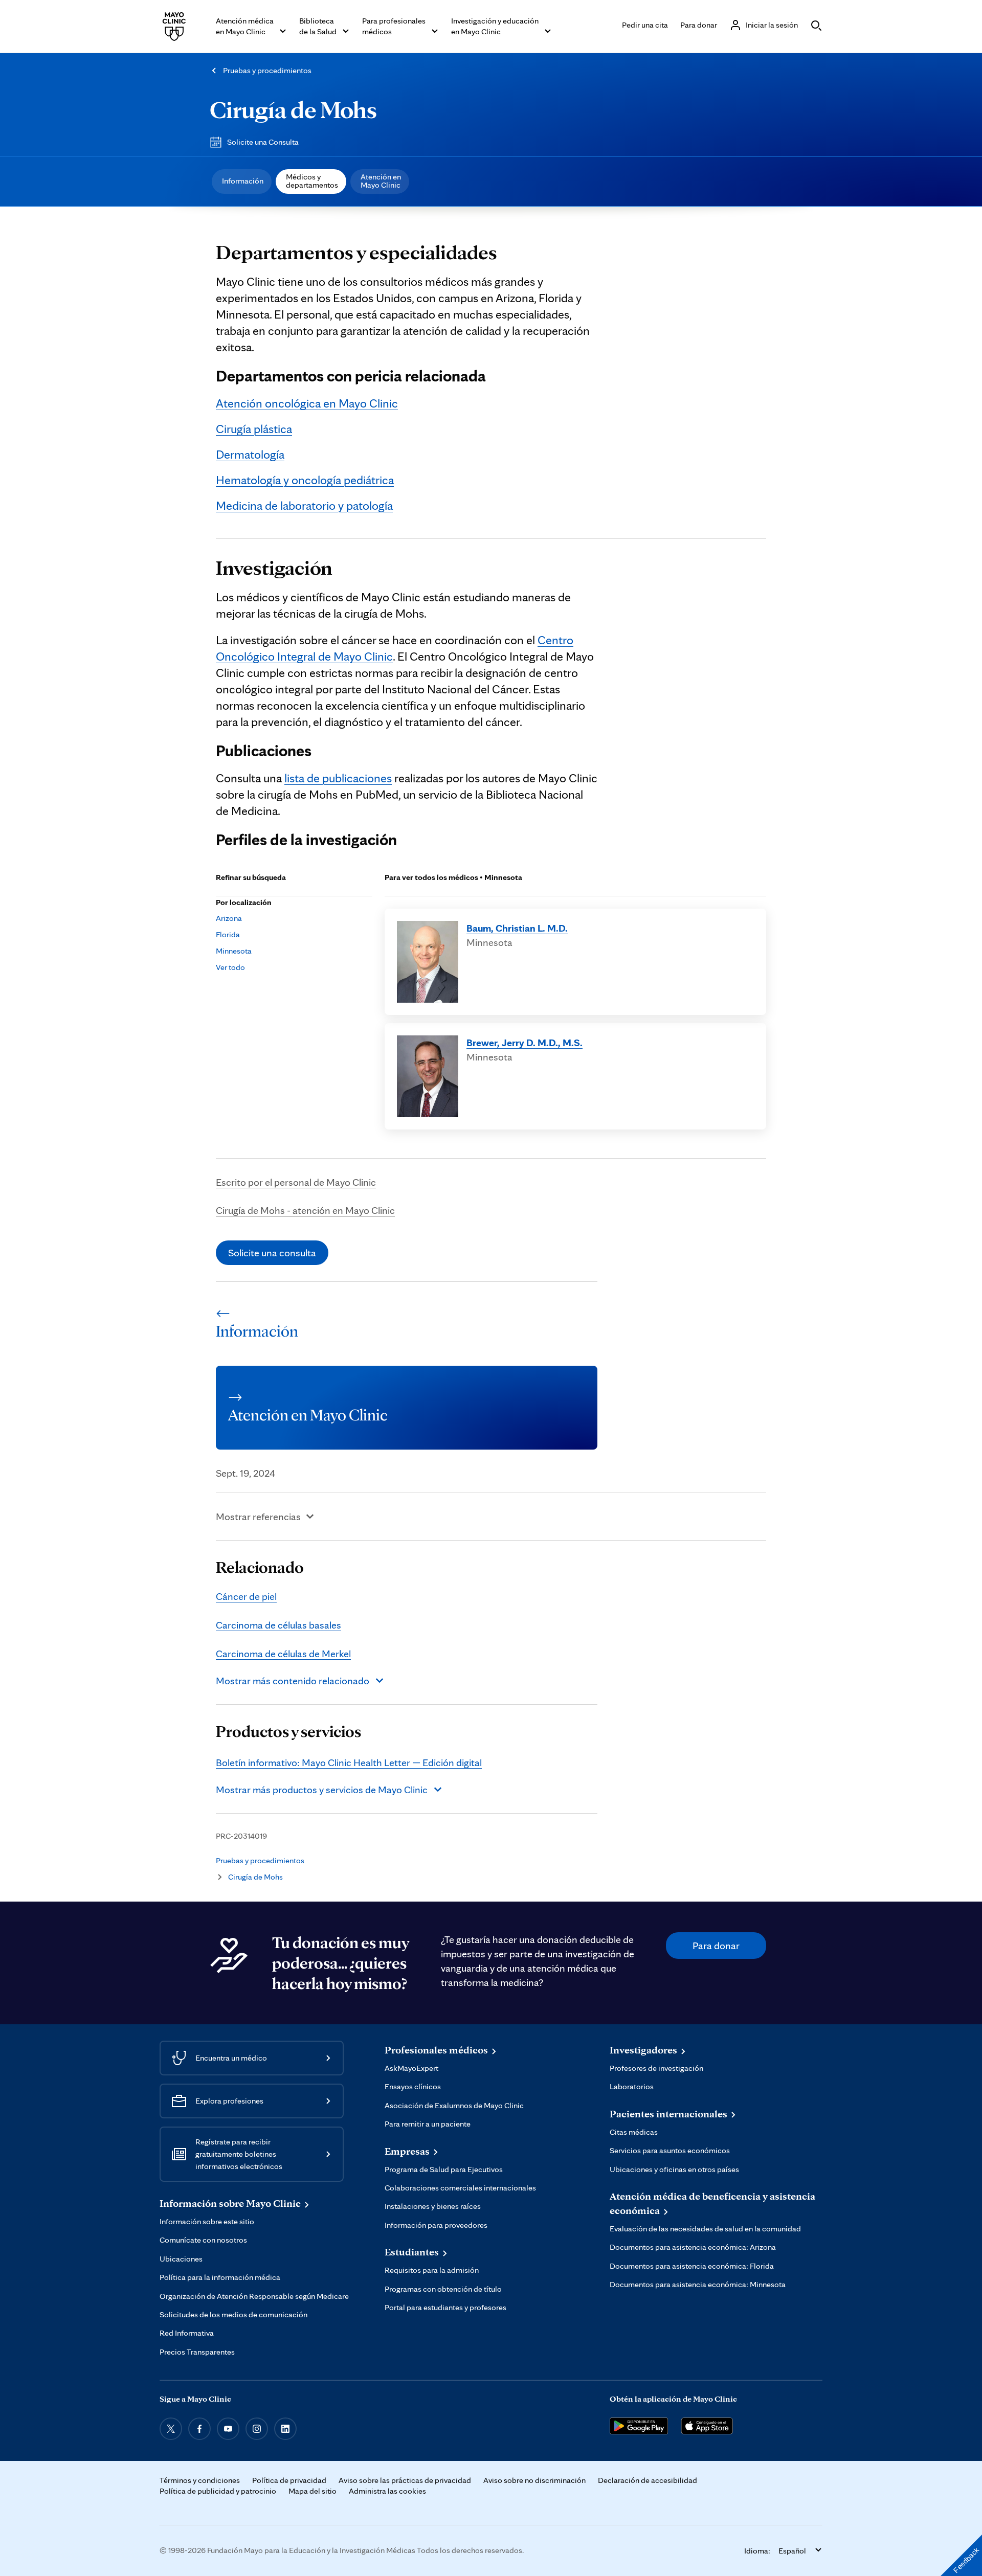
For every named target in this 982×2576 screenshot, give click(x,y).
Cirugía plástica (254, 429)
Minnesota (234, 951)
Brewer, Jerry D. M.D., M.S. (525, 1043)
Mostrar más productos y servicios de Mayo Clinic (322, 1790)
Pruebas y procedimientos (267, 70)
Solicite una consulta (272, 1253)
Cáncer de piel (246, 1596)
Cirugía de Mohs (293, 109)
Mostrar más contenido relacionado (293, 1681)
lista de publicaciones (338, 778)
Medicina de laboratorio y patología (304, 505)
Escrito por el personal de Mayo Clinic (296, 1182)
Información (243, 181)
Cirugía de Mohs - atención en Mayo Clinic (305, 1210)
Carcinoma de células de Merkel (283, 1654)
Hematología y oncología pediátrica (305, 480)
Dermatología (250, 454)
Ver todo (230, 967)
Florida (228, 934)
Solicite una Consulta (263, 142)
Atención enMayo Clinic (381, 181)
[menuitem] (242, 182)
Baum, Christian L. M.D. (517, 928)
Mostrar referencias (258, 1517)
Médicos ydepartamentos (312, 181)
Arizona (229, 918)
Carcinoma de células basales (278, 1625)
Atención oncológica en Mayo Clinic (307, 403)
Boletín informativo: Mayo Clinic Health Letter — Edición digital (349, 1762)
